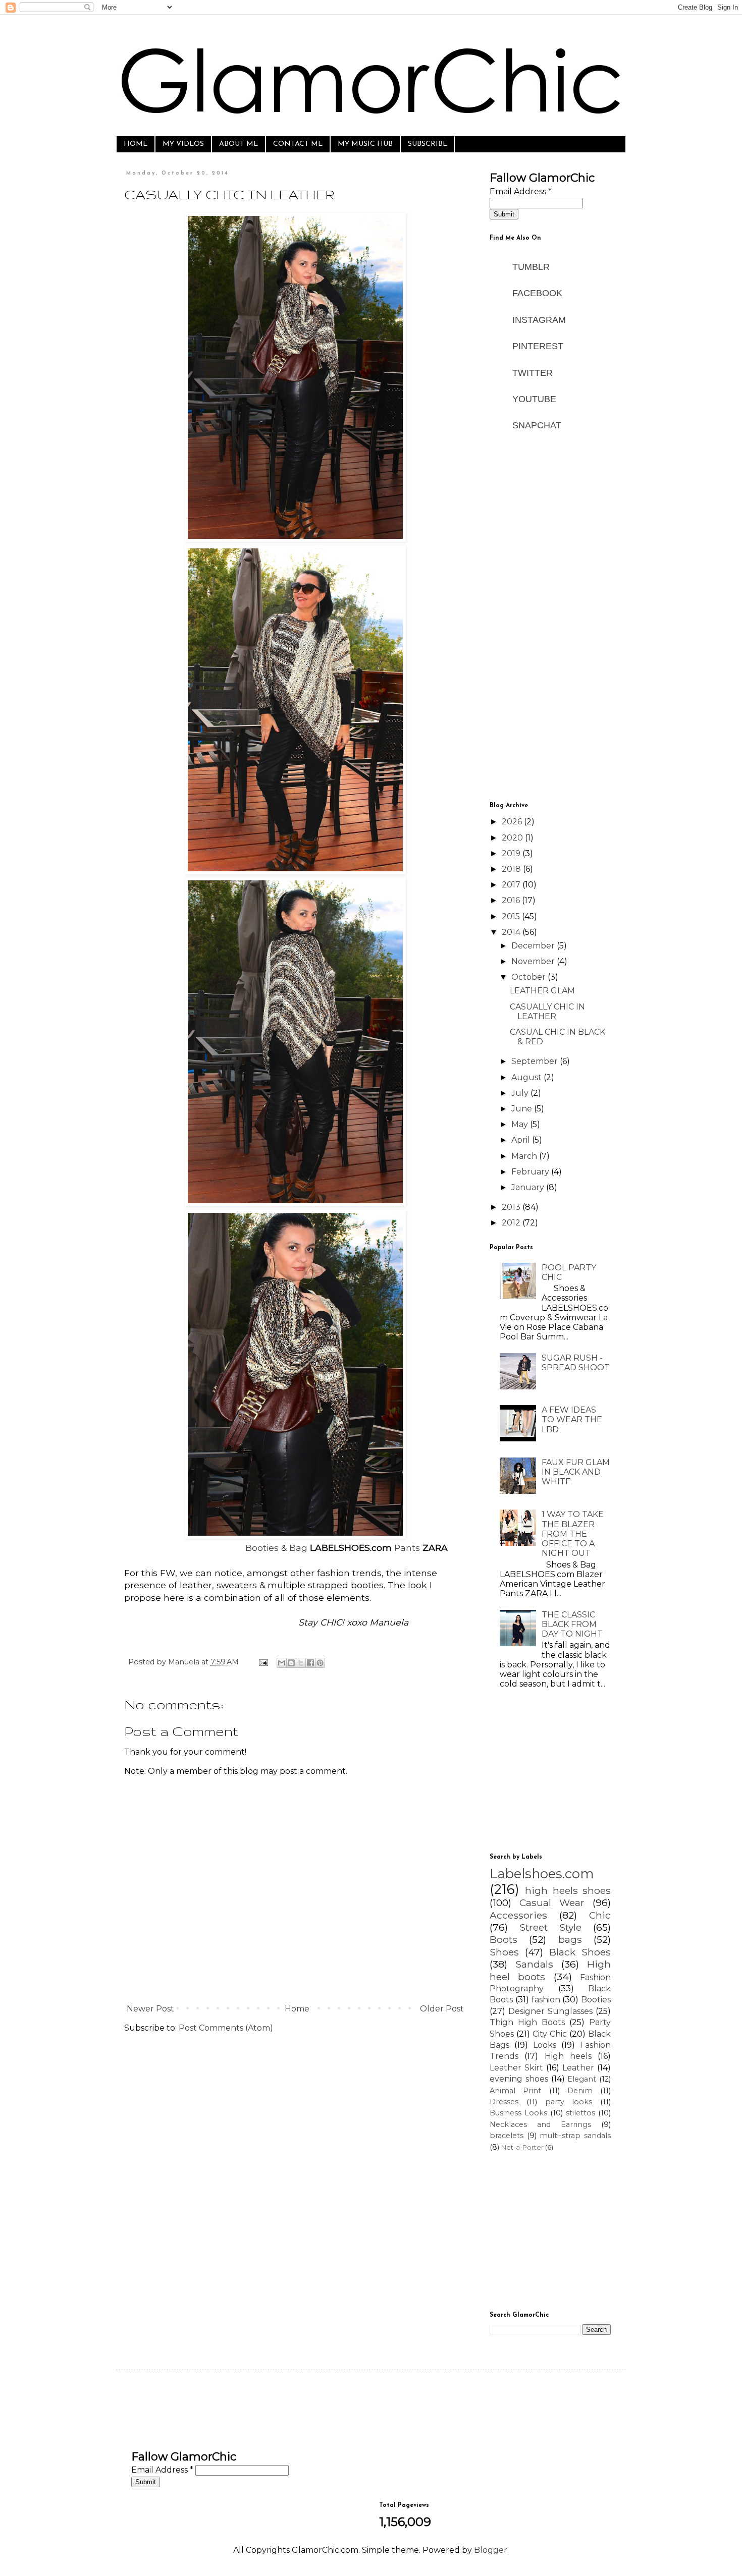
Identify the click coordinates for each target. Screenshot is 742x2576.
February (531, 1172)
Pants (407, 1548)
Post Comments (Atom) (226, 2028)
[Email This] (282, 1663)
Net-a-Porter (522, 2147)
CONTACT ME (298, 144)
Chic (600, 1915)
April (522, 1140)
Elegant (582, 2079)
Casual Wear (552, 1902)
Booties (262, 1548)
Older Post (442, 2009)
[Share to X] (301, 1663)
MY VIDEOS (183, 144)
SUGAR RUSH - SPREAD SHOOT (576, 1363)
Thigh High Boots (527, 2022)
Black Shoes (580, 1952)
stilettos (580, 2113)
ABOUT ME (238, 144)
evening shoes (519, 2079)
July (521, 1093)
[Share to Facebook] (310, 1663)
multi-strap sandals (575, 2136)
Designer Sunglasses (550, 2011)
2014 (512, 932)
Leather (578, 2068)
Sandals (534, 1964)
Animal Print (515, 2091)
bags (570, 1939)
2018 (512, 869)
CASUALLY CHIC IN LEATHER (547, 1012)
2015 (512, 916)
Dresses (504, 2102)
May (521, 1124)
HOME (136, 144)
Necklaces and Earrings (540, 2124)
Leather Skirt (516, 2068)
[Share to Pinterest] (320, 1663)
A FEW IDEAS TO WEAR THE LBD (572, 1419)
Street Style (550, 1927)
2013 (512, 1207)
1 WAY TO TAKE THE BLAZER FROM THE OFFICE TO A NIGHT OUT (573, 1534)
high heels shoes (568, 1890)
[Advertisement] (550, 636)
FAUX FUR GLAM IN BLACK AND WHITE (576, 1472)
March (525, 1156)
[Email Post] (263, 1662)
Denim (580, 2091)
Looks (545, 2045)
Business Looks (518, 2113)
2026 (513, 822)
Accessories (518, 1915)
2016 (512, 900)
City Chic (550, 2034)
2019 (512, 853)
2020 (513, 838)
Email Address (521, 191)
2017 (512, 885)
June (523, 1109)
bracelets (507, 2136)
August (527, 1077)
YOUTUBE (534, 399)
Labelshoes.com (542, 1873)
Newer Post (150, 2009)
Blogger (491, 2550)
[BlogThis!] (291, 1663)
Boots (503, 1939)
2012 (512, 1223)
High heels (568, 2056)
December (534, 946)
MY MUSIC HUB (365, 144)
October (529, 977)
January (529, 1187)
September (536, 1061)
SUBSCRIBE (428, 144)
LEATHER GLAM (542, 991)
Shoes (504, 1952)
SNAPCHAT (538, 425)
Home (297, 2009)
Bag (298, 1548)
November (534, 961)
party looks (569, 2102)
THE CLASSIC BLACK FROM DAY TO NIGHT (572, 1624)
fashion (546, 2000)
